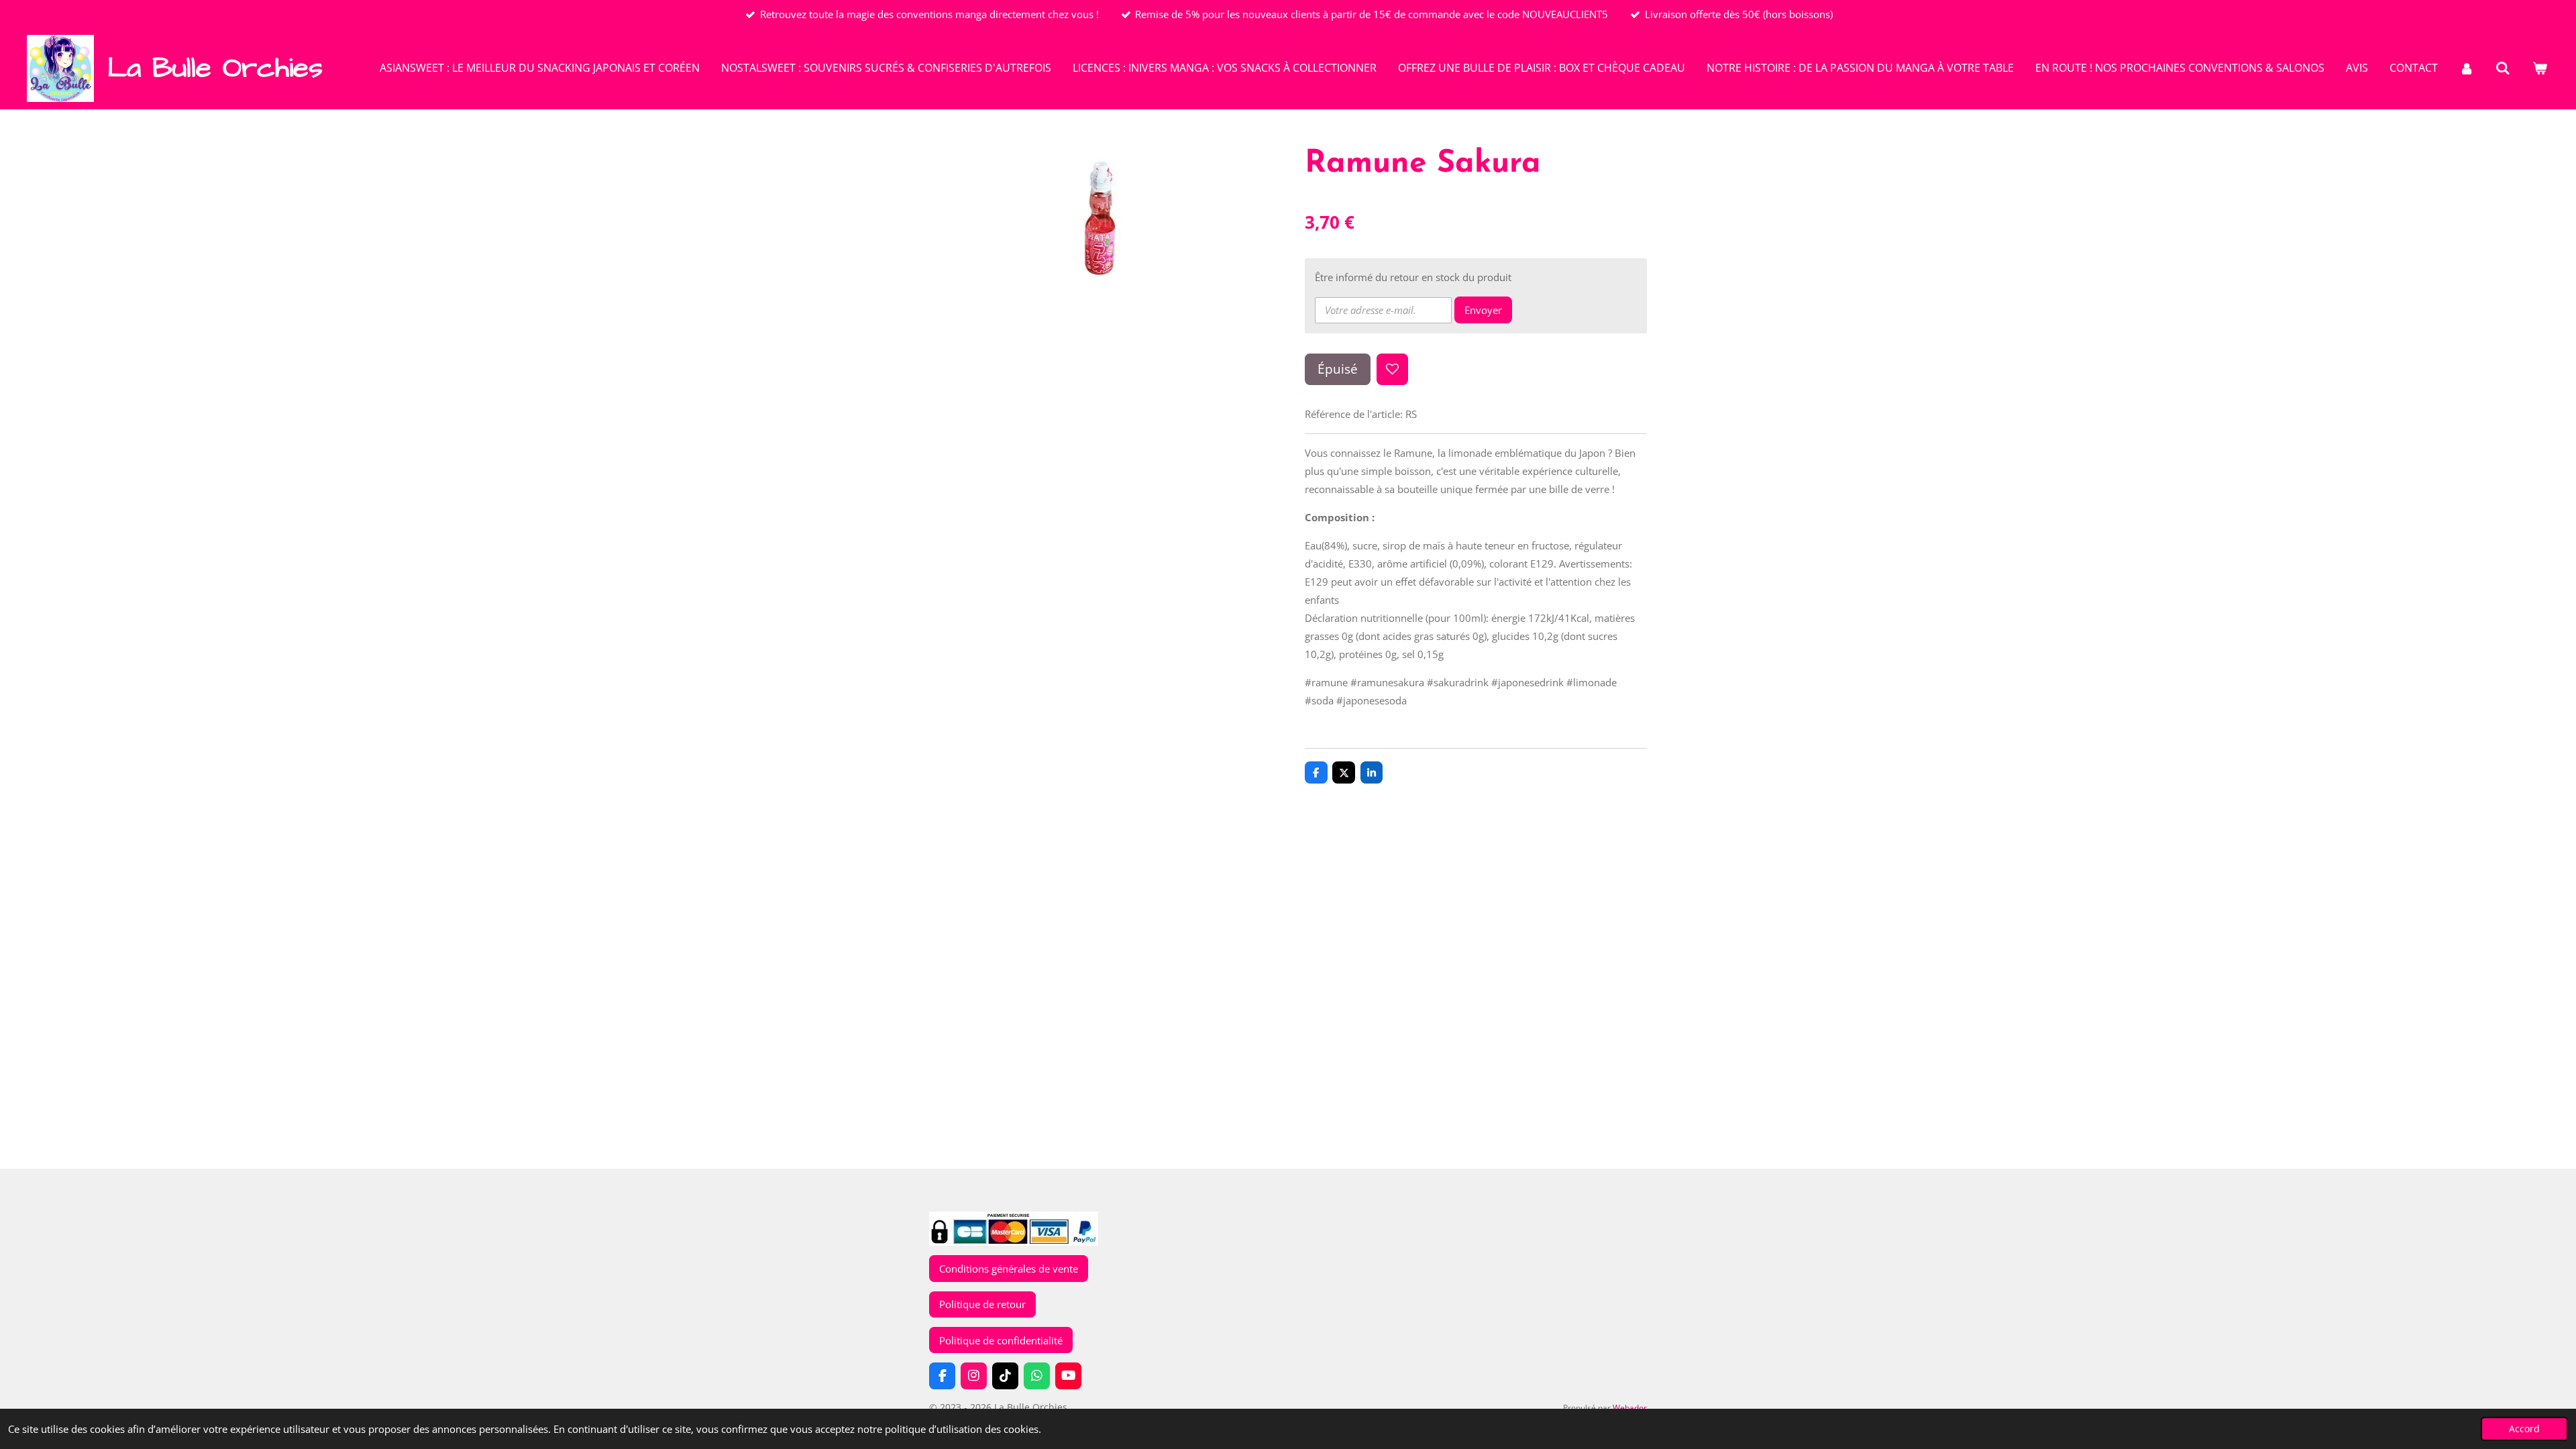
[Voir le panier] (2540, 68)
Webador (1630, 1408)
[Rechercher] (2503, 68)
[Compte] (2467, 68)
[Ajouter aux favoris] (1392, 369)
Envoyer (1483, 310)
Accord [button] (2524, 1429)
